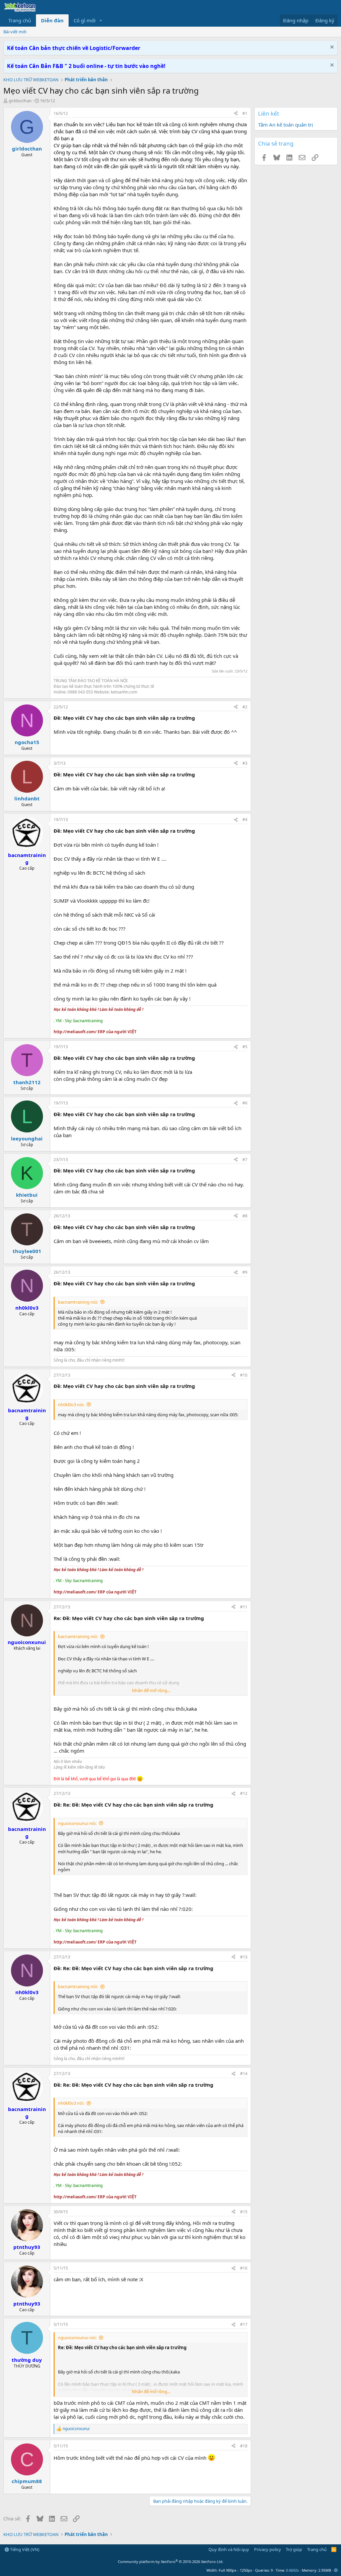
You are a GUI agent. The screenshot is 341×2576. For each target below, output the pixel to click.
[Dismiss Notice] (331, 48)
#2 (245, 707)
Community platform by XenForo (171, 2562)
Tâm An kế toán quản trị (286, 125)
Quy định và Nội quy (229, 2549)
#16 (244, 2268)
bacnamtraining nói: (78, 1302)
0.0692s (292, 2570)
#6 (245, 1103)
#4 (245, 820)
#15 (244, 2212)
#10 (244, 1375)
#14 (244, 2074)
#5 (245, 1047)
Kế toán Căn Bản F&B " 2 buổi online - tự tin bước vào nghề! (86, 66)
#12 (244, 1793)
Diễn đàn (52, 20)
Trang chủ (20, 20)
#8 (245, 1216)
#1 (245, 113)
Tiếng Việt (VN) (24, 2549)
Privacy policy (268, 2549)
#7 (245, 1160)
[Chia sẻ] (236, 114)
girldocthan (20, 101)
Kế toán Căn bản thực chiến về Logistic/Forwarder (74, 48)
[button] (101, 20)
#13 (244, 1957)
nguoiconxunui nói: (77, 1823)
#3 (245, 763)
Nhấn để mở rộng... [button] (151, 1690)
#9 (245, 1272)
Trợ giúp (294, 2549)
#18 (244, 2446)
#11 (244, 1607)
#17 (244, 2324)
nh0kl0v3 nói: (71, 1405)
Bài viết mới (15, 32)
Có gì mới (85, 20)
